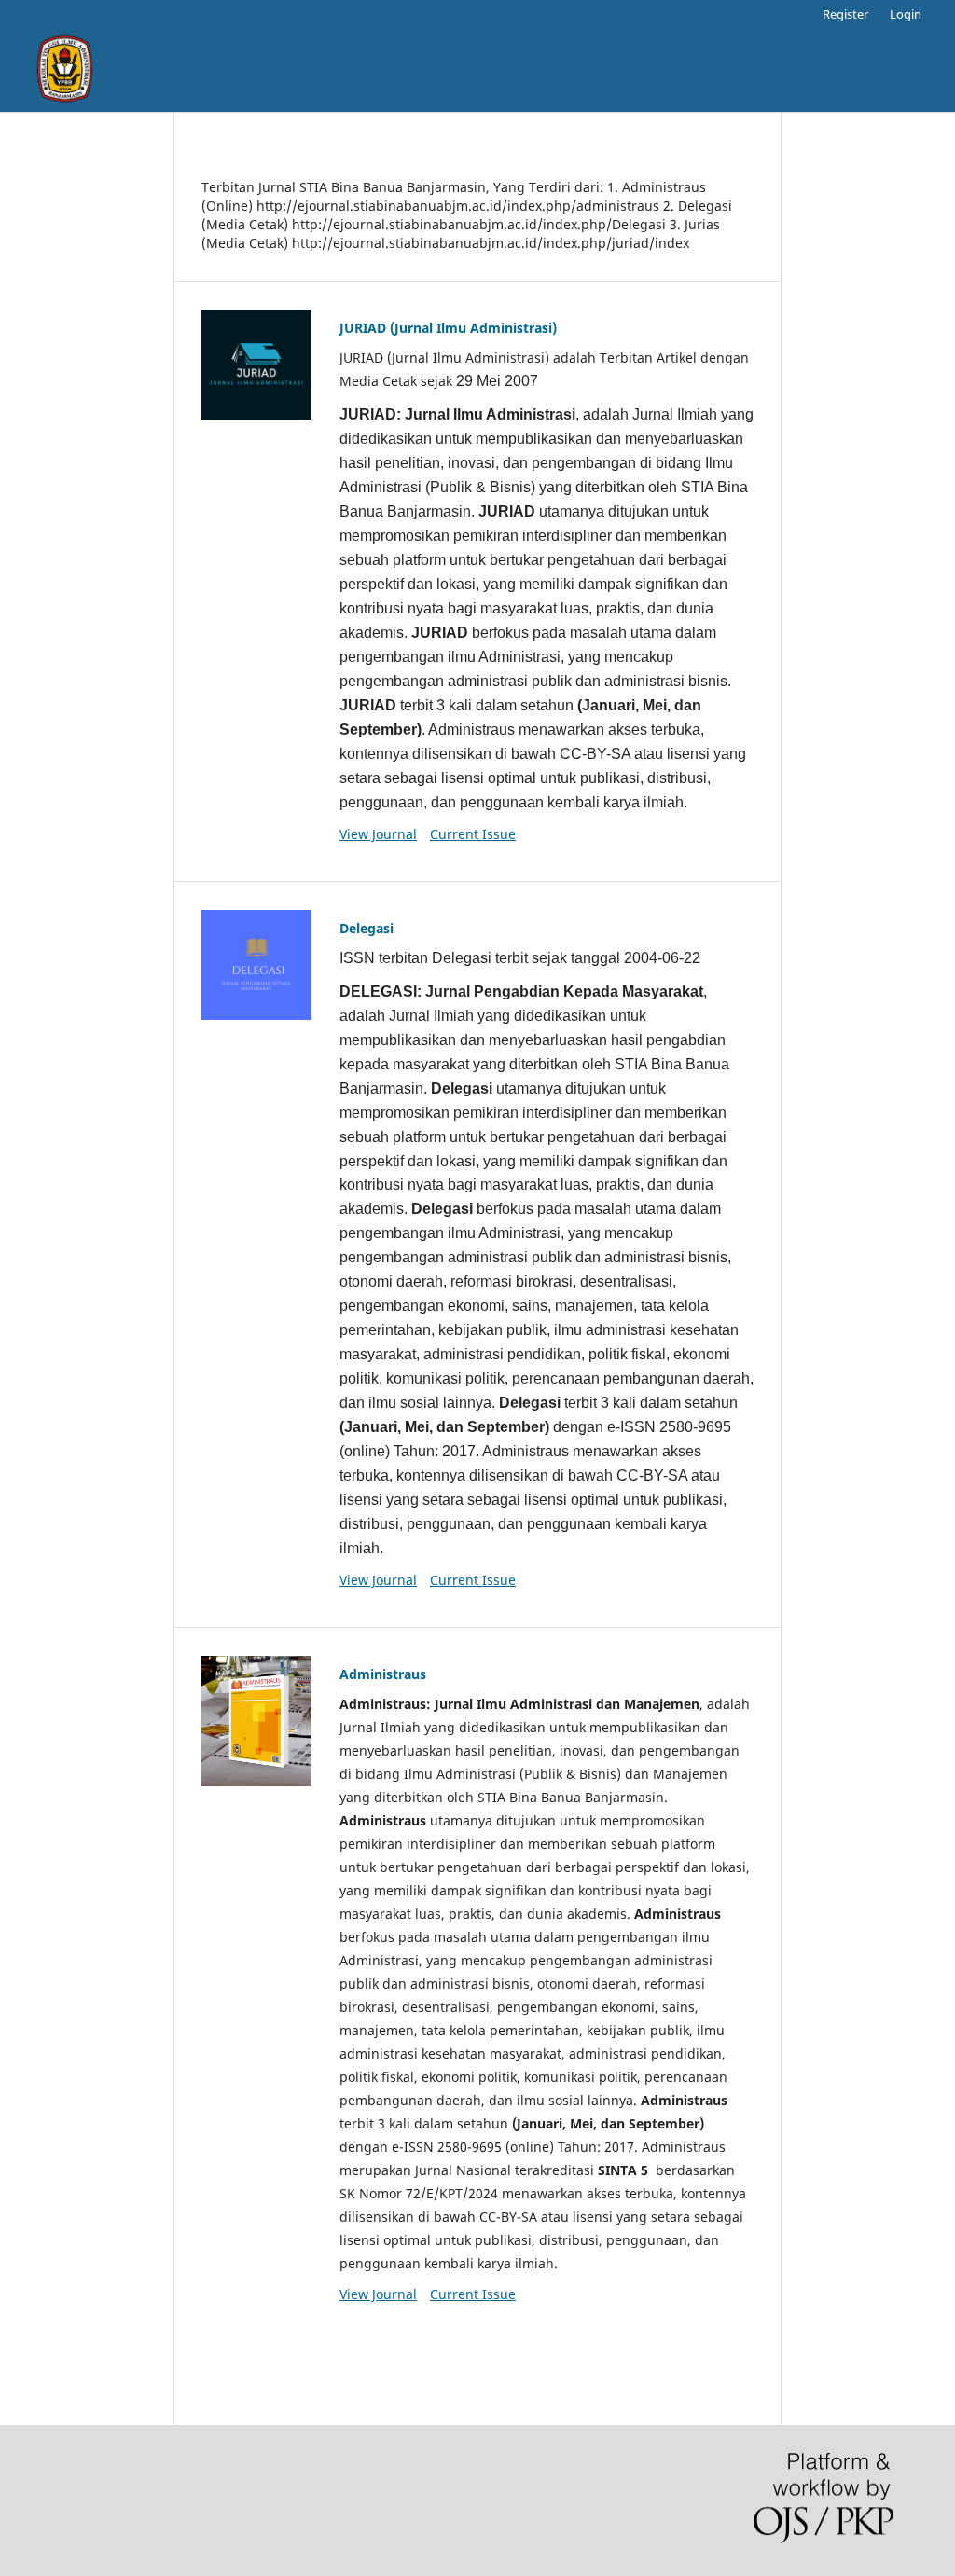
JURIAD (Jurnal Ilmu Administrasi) (448, 328)
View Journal (378, 834)
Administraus (383, 1674)
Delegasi (367, 928)
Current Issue (473, 834)
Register (845, 14)
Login (906, 14)
